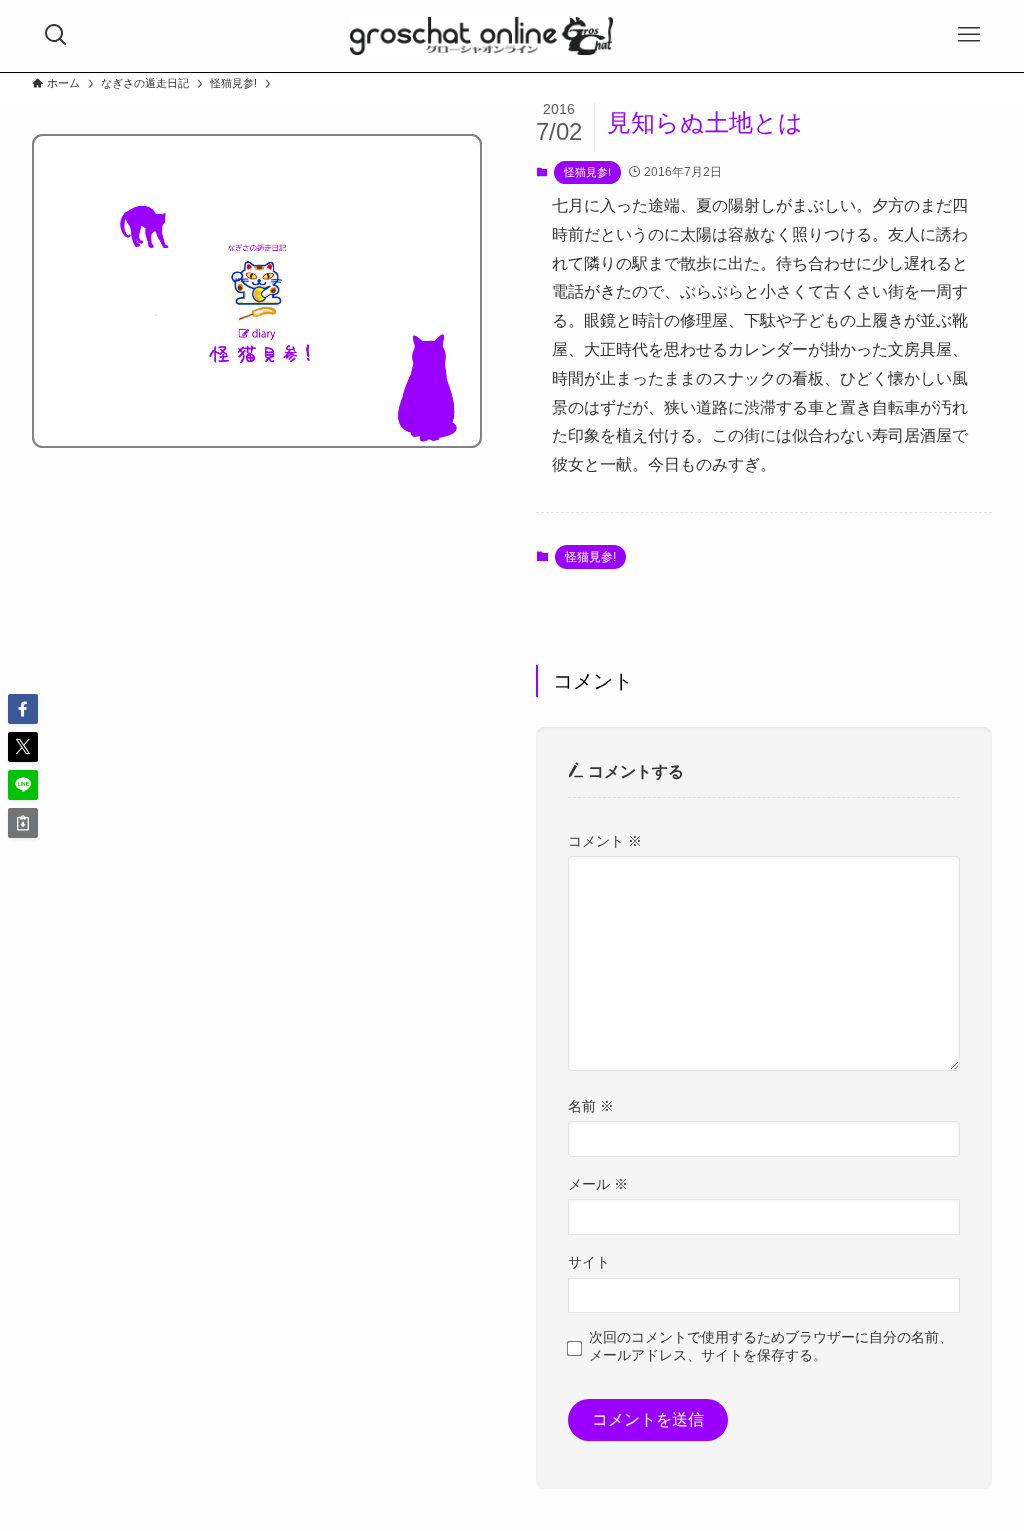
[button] (23, 709)
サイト (589, 1262)
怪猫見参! (587, 172)
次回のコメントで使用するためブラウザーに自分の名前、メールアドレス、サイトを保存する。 (771, 1345)
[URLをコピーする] (23, 823)
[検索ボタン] (56, 35)
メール (598, 1184)
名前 (591, 1106)
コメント (605, 841)
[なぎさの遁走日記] (481, 36)
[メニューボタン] (969, 35)
